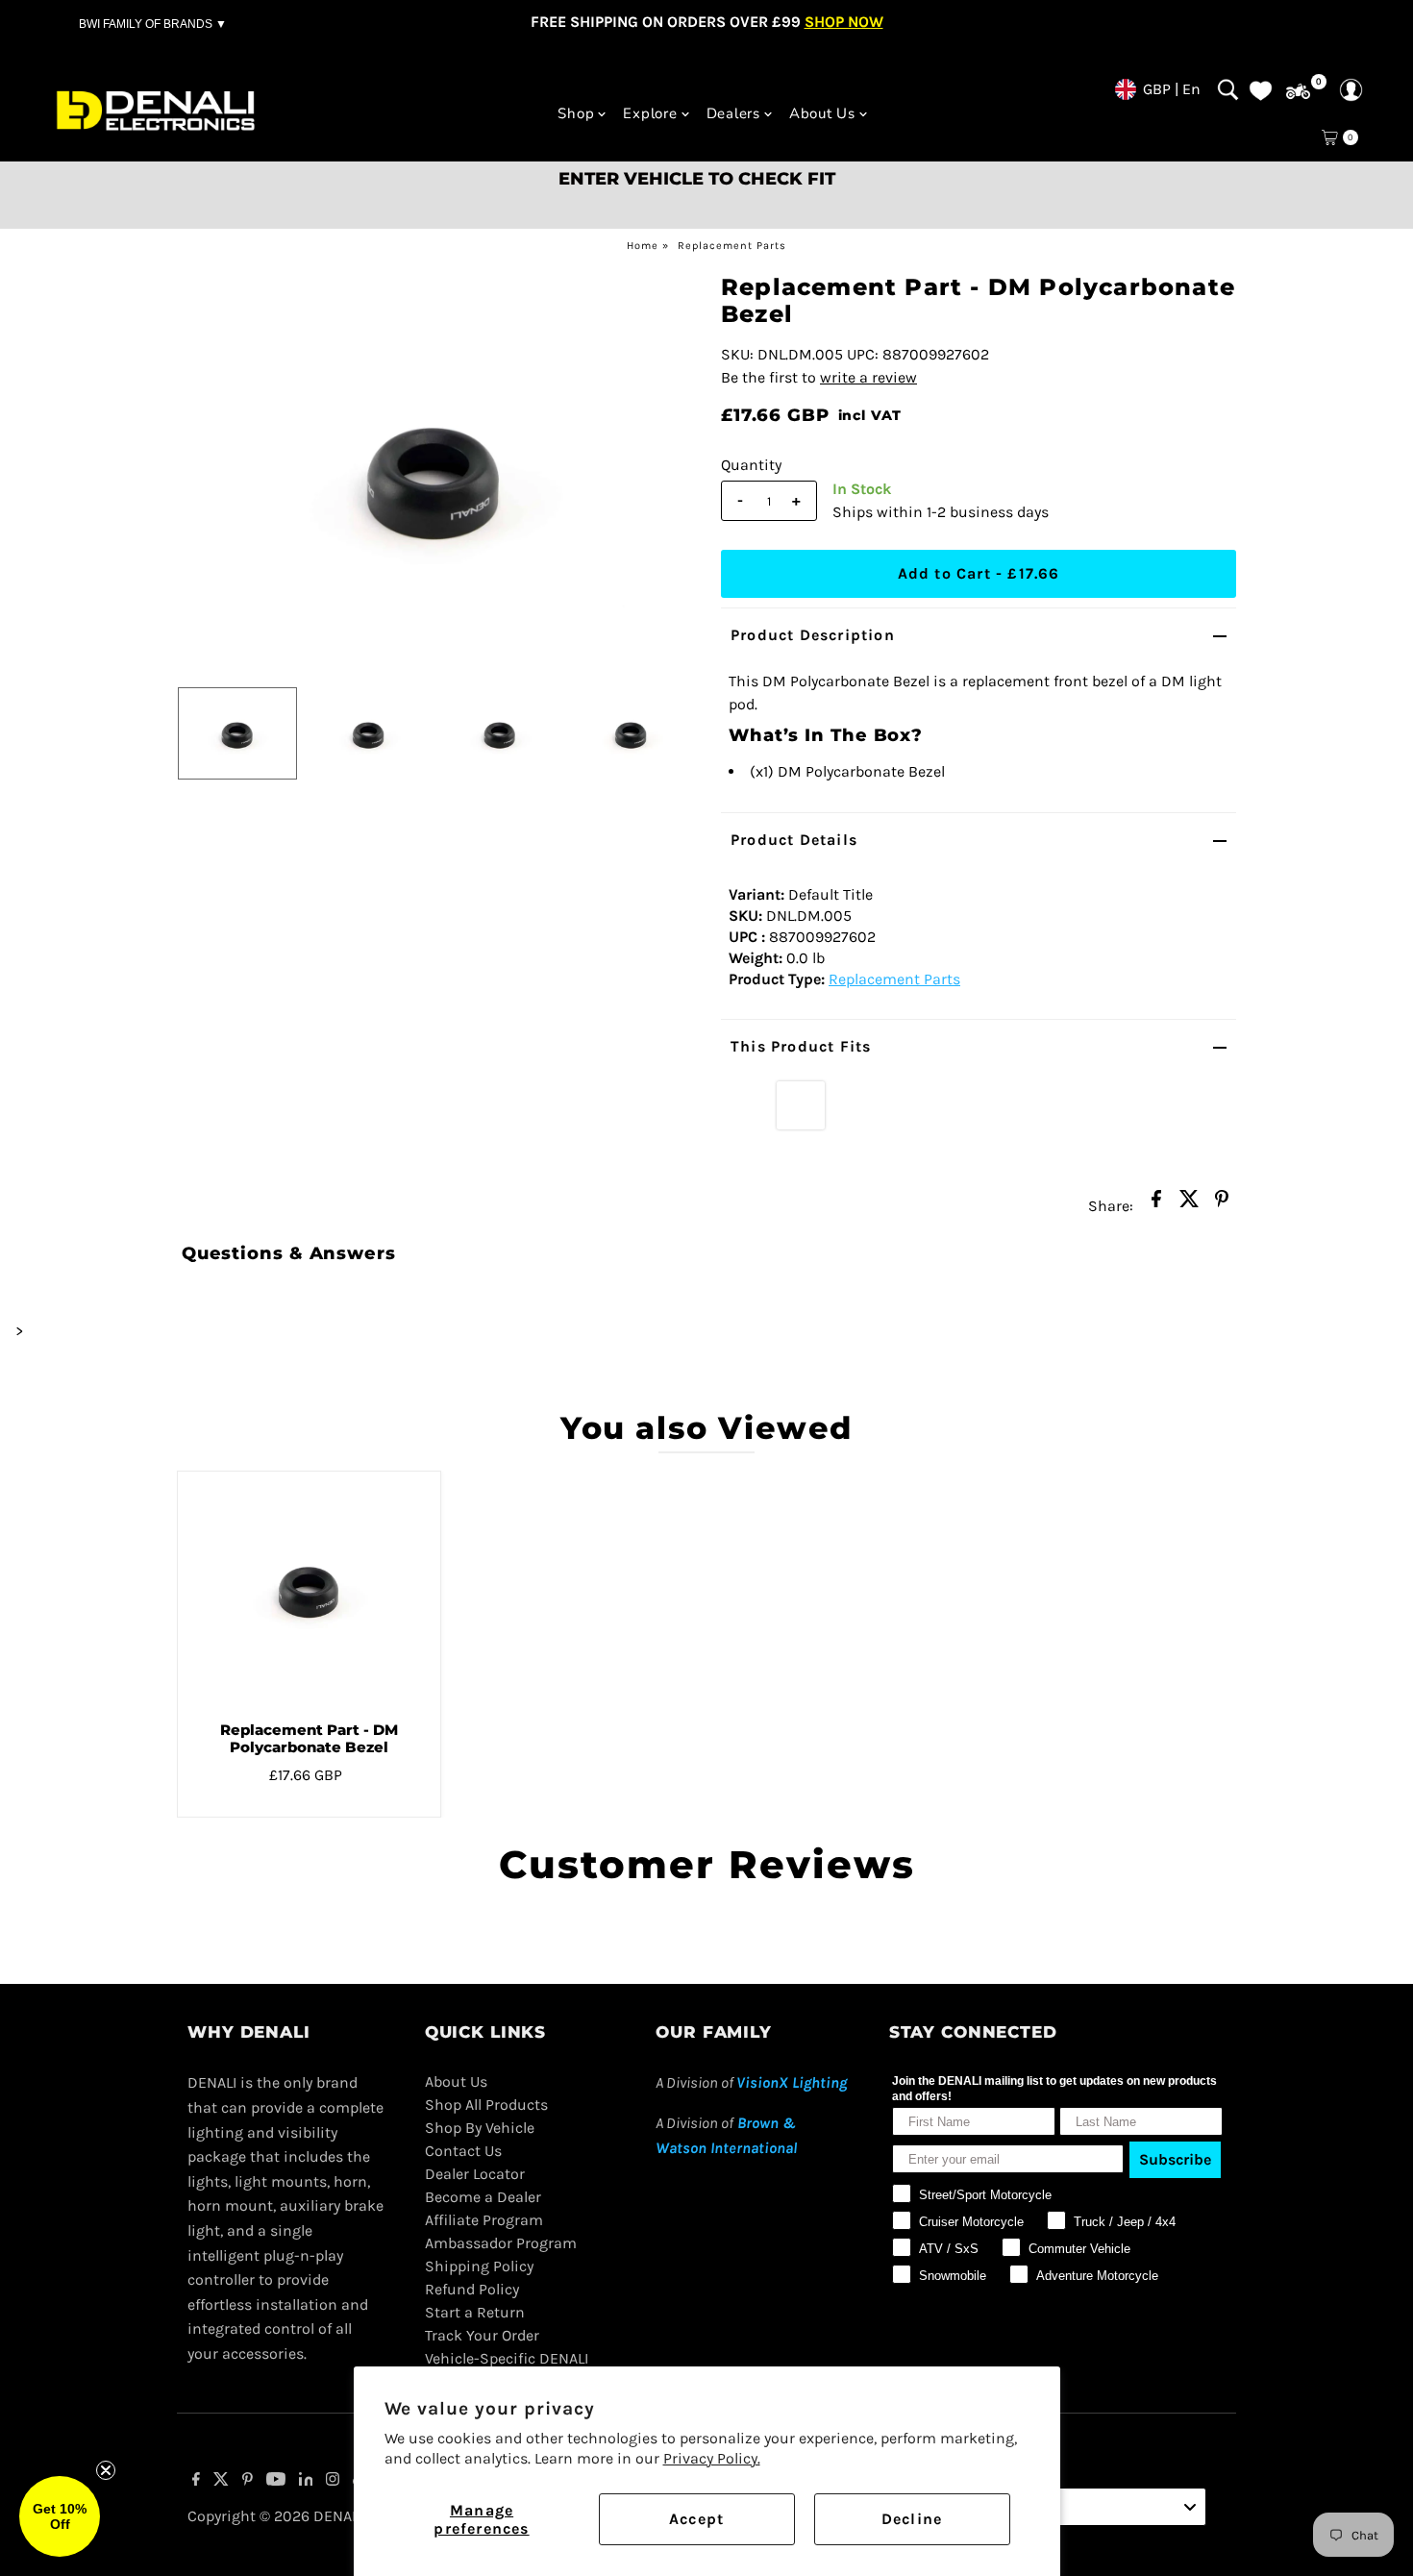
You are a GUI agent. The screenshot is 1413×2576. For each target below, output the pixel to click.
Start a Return (475, 2312)
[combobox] (1092, 2507)
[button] (60, 2516)
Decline (912, 2519)
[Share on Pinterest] (1222, 1204)
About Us (822, 113)
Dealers (733, 113)
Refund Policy (472, 2289)
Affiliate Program (484, 2220)
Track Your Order (482, 2335)
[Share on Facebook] (1156, 1204)
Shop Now (844, 22)
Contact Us (463, 2151)
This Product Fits (801, 1046)
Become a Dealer (483, 2197)
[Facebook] (196, 2481)
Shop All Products (486, 2105)
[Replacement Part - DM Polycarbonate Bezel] (310, 1589)
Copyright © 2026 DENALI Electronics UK (327, 2516)
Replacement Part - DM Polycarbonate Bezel (309, 1738)
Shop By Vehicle (480, 2128)
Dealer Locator (475, 2174)
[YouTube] (276, 2481)
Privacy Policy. (712, 2458)
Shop (576, 113)
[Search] (1228, 89)
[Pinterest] (248, 2481)
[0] (1298, 92)
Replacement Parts (732, 246)
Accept (696, 2519)
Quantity (751, 465)
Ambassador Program (501, 2243)
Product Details (794, 840)
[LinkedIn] (306, 2481)
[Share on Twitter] (1189, 1204)
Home (643, 246)
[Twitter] (221, 2481)
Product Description (813, 635)
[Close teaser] (106, 2470)
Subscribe (1175, 2159)
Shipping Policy (479, 2266)
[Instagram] (333, 2481)
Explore (650, 113)
